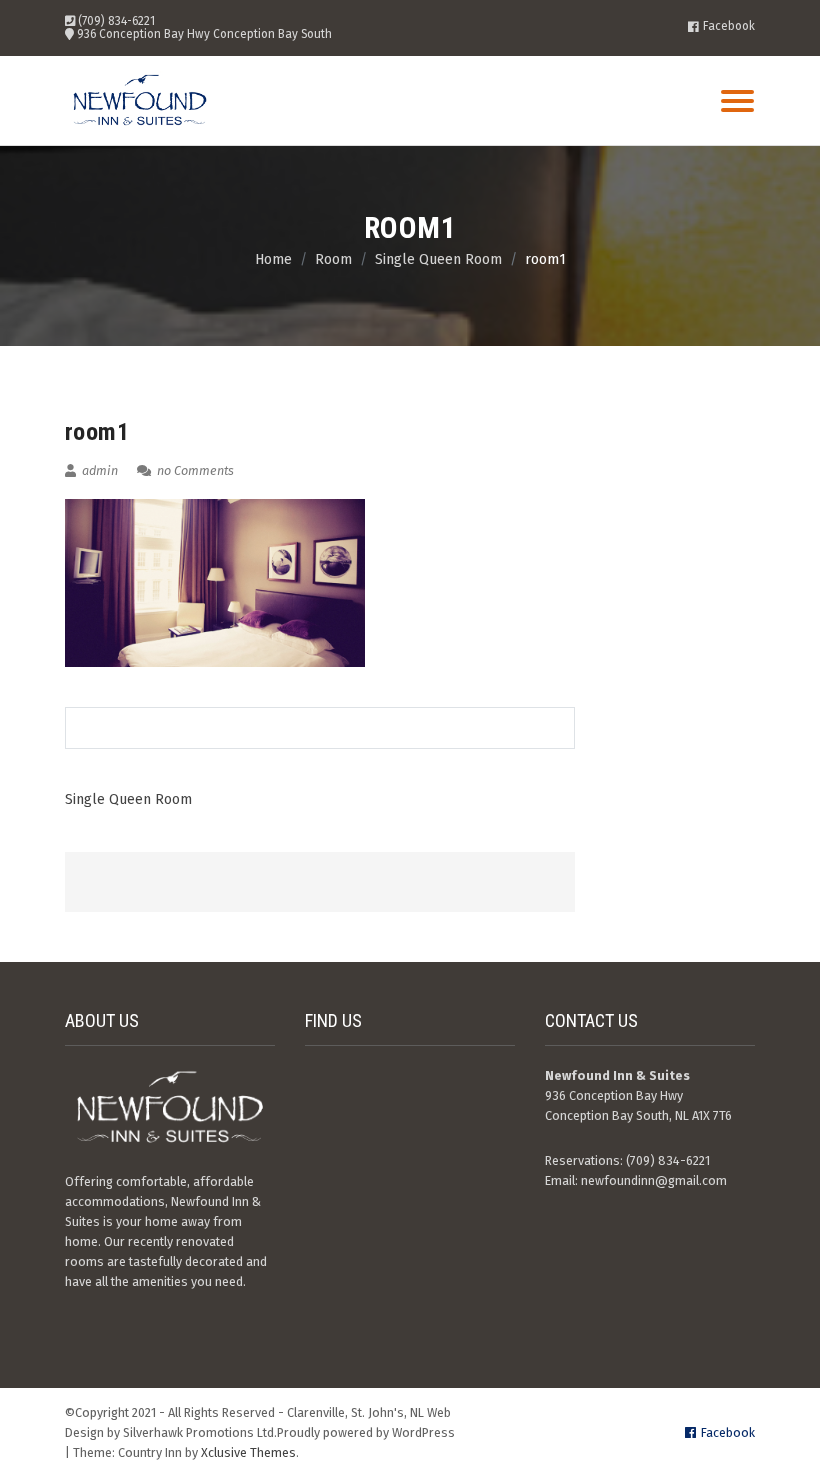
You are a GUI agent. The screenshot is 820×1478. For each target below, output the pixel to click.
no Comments (194, 470)
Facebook (729, 27)
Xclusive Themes (248, 1452)
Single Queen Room (128, 799)
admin (98, 470)
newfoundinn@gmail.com (654, 1180)
